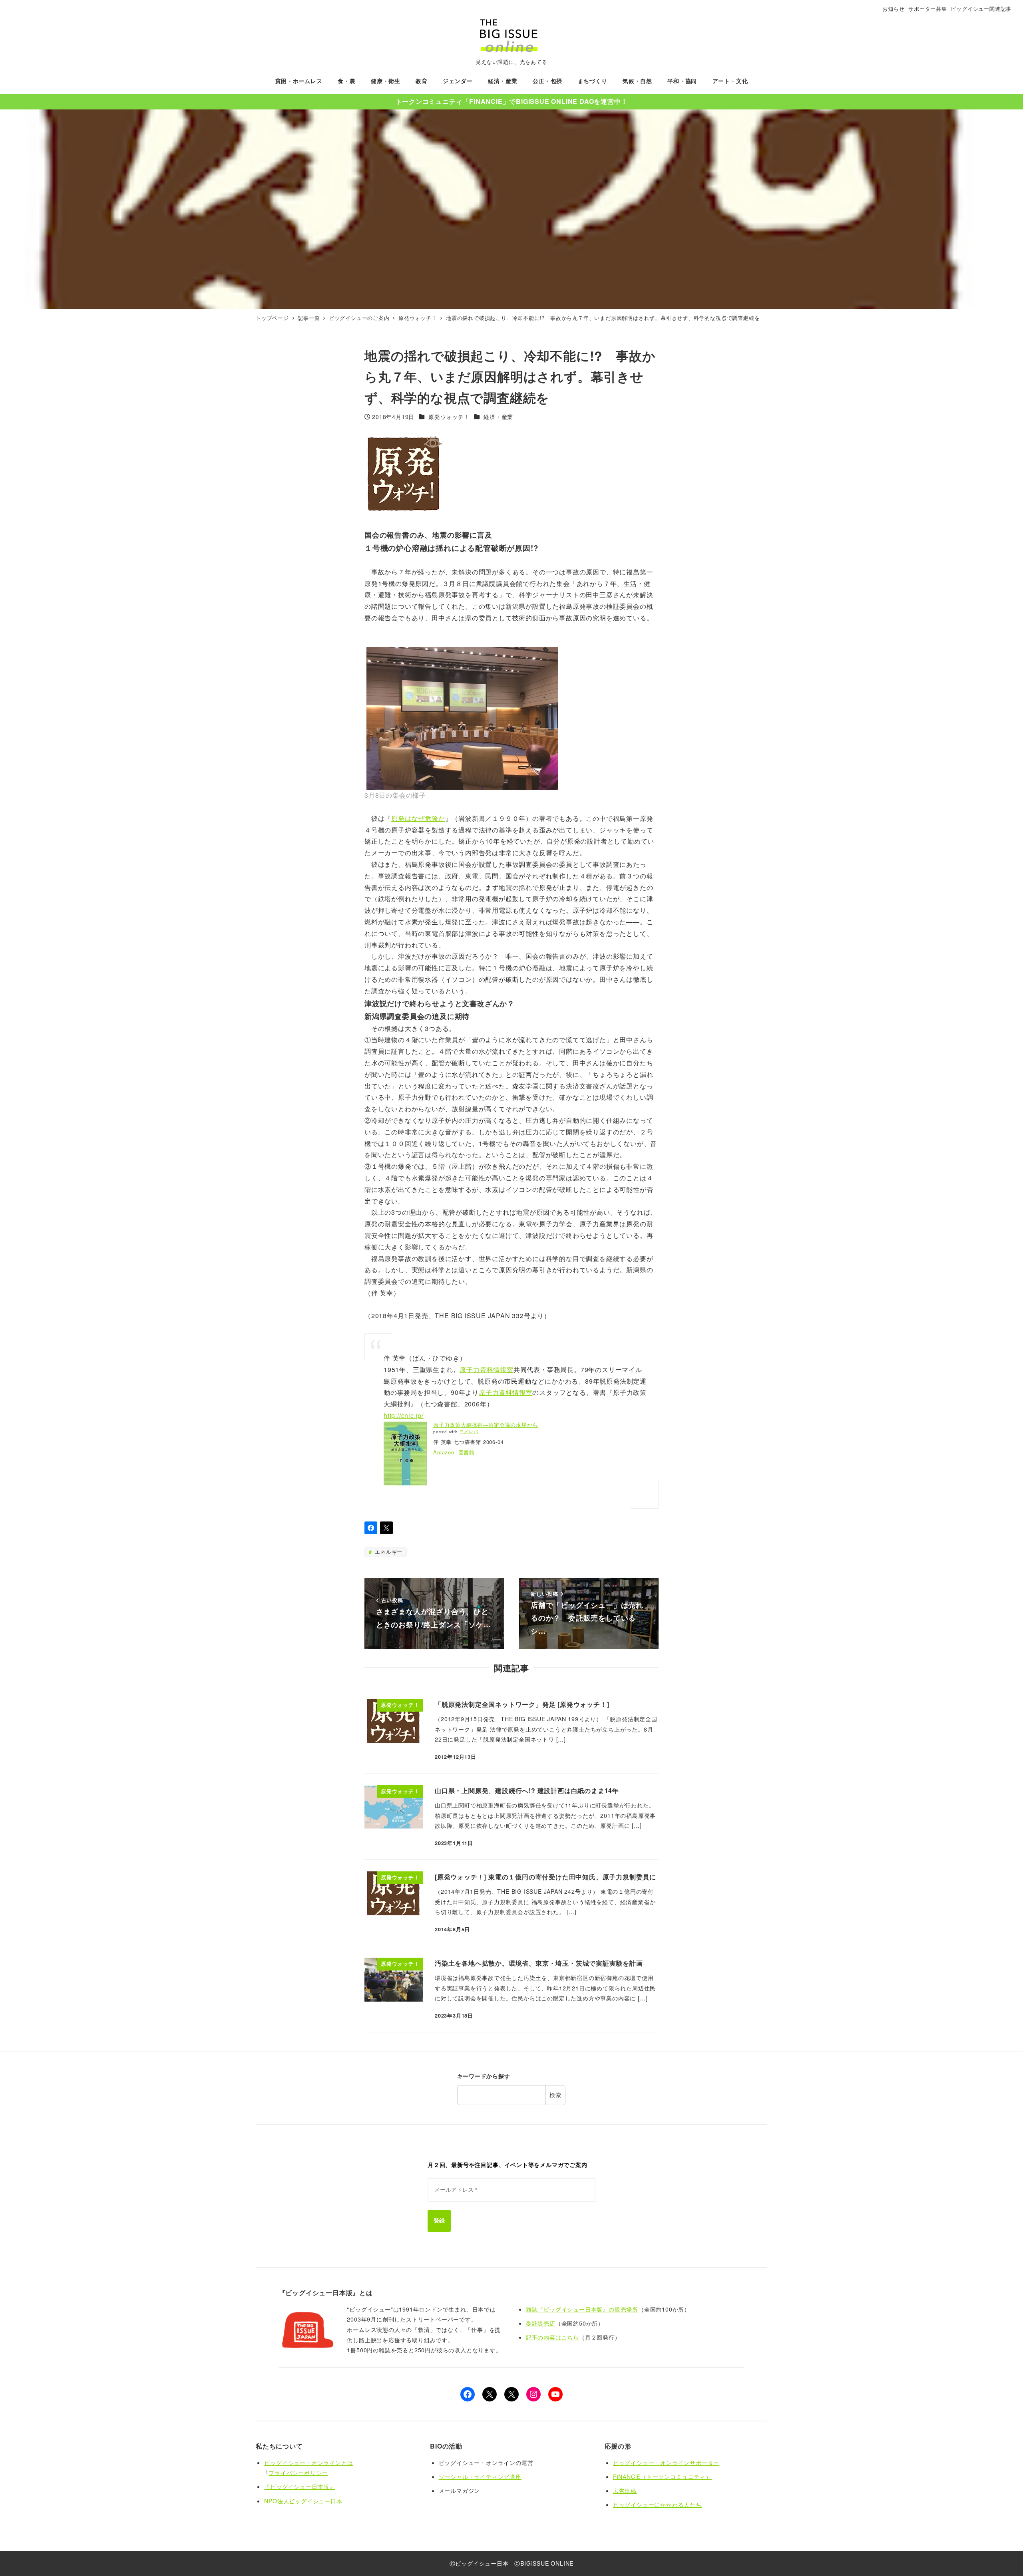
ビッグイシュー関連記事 (981, 9)
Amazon (444, 1452)
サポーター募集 (928, 9)
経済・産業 (498, 417)
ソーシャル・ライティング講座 (480, 2477)
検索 (555, 2095)
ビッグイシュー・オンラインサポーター (666, 2463)
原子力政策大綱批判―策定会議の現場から (486, 1425)
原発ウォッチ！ (449, 417)
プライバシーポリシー (298, 2473)
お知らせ (893, 9)
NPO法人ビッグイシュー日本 (303, 2501)
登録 (439, 2220)
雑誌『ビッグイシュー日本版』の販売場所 (582, 2309)
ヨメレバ (469, 1432)
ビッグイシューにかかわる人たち (657, 2504)
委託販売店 (541, 2323)
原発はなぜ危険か (418, 818)
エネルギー (388, 1552)
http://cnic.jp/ (404, 1415)
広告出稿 (625, 2491)
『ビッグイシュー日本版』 (300, 2487)
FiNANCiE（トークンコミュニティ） (662, 2477)
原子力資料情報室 (486, 1369)
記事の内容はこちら (552, 2337)
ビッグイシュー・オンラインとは (308, 2463)
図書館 (467, 1452)
